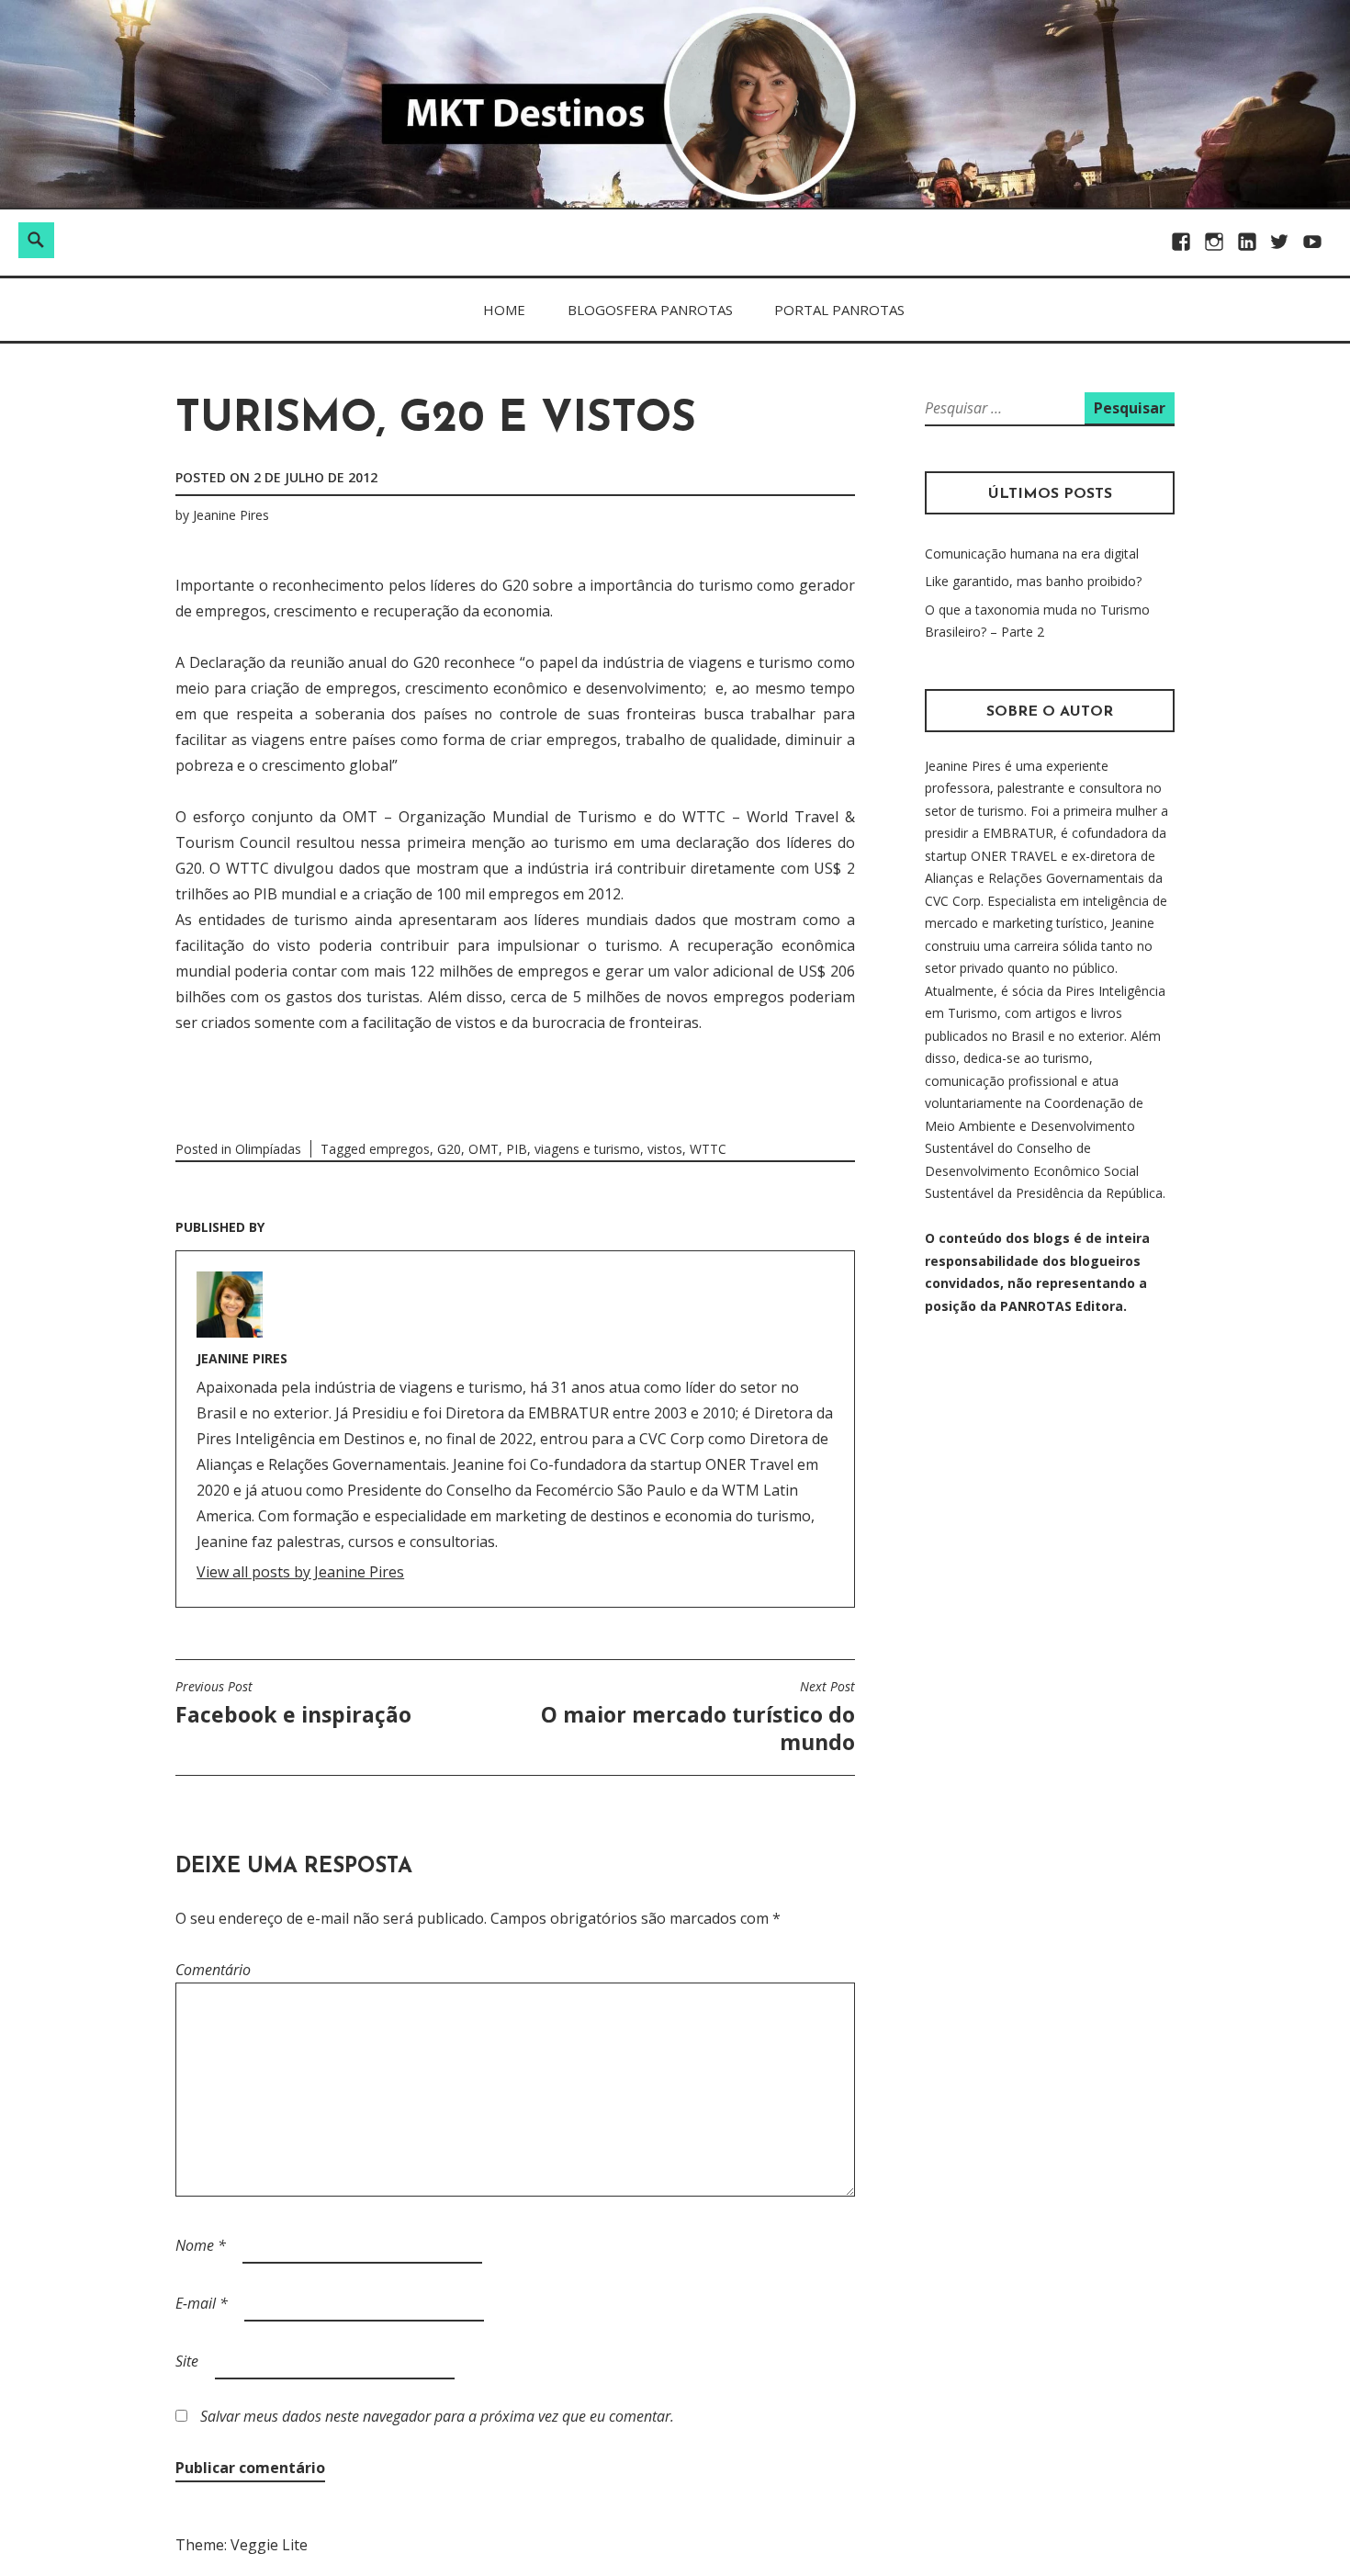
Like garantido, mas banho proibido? (1033, 581)
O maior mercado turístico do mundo (698, 1717)
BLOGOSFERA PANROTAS (650, 310)
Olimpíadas (268, 1149)
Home (504, 310)
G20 (449, 1149)
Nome (201, 2245)
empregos (399, 1149)
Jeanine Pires (231, 515)
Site (187, 2361)
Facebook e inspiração (293, 1703)
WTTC (708, 1149)
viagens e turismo (587, 1149)
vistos (665, 1149)
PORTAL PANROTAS (839, 310)
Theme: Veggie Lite (242, 2545)
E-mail (202, 2303)
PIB (517, 1149)
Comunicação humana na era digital (1032, 554)
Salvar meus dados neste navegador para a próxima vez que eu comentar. (437, 2416)
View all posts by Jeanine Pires (300, 1572)
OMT (484, 1149)
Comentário (213, 1970)
